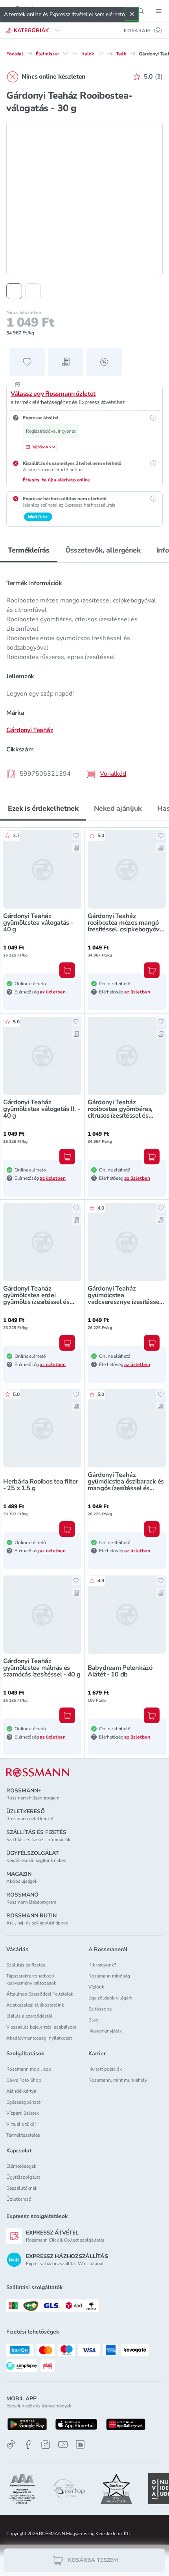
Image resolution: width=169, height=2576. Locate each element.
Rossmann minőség (109, 1976)
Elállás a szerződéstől (29, 2016)
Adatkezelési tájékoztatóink (35, 2005)
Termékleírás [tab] (29, 550)
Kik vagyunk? (102, 1965)
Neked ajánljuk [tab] (118, 808)
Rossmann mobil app (29, 2069)
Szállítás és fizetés (26, 1965)
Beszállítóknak (22, 2188)
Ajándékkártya (21, 2091)
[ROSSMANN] (38, 1773)
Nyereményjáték (105, 2031)
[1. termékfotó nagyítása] (84, 199)
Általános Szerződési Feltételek (40, 1994)
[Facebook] (28, 2445)
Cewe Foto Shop (24, 2080)
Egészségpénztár (24, 2102)
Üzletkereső (19, 2199)
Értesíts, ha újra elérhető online (56, 480)
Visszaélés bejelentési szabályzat (41, 2027)
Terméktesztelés (23, 2135)
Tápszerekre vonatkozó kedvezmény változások (31, 1979)
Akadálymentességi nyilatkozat (39, 2038)
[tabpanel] (84, 676)
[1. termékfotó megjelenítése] (14, 291)
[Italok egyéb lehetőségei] (100, 53)
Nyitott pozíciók (105, 2069)
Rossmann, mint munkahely (118, 2080)
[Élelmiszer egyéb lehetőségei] (66, 53)
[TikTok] (11, 2445)
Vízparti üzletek (23, 2113)
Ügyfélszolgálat (23, 2177)
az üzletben (53, 992)
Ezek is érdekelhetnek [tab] (43, 808)
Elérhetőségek (21, 2166)
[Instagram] (46, 2445)
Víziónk (96, 1987)
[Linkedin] (80, 2444)
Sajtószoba (100, 2009)
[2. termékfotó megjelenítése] (33, 291)
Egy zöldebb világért (110, 1998)
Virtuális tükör (21, 2124)
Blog (94, 2020)
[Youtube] (63, 2445)
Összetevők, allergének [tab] (103, 550)
